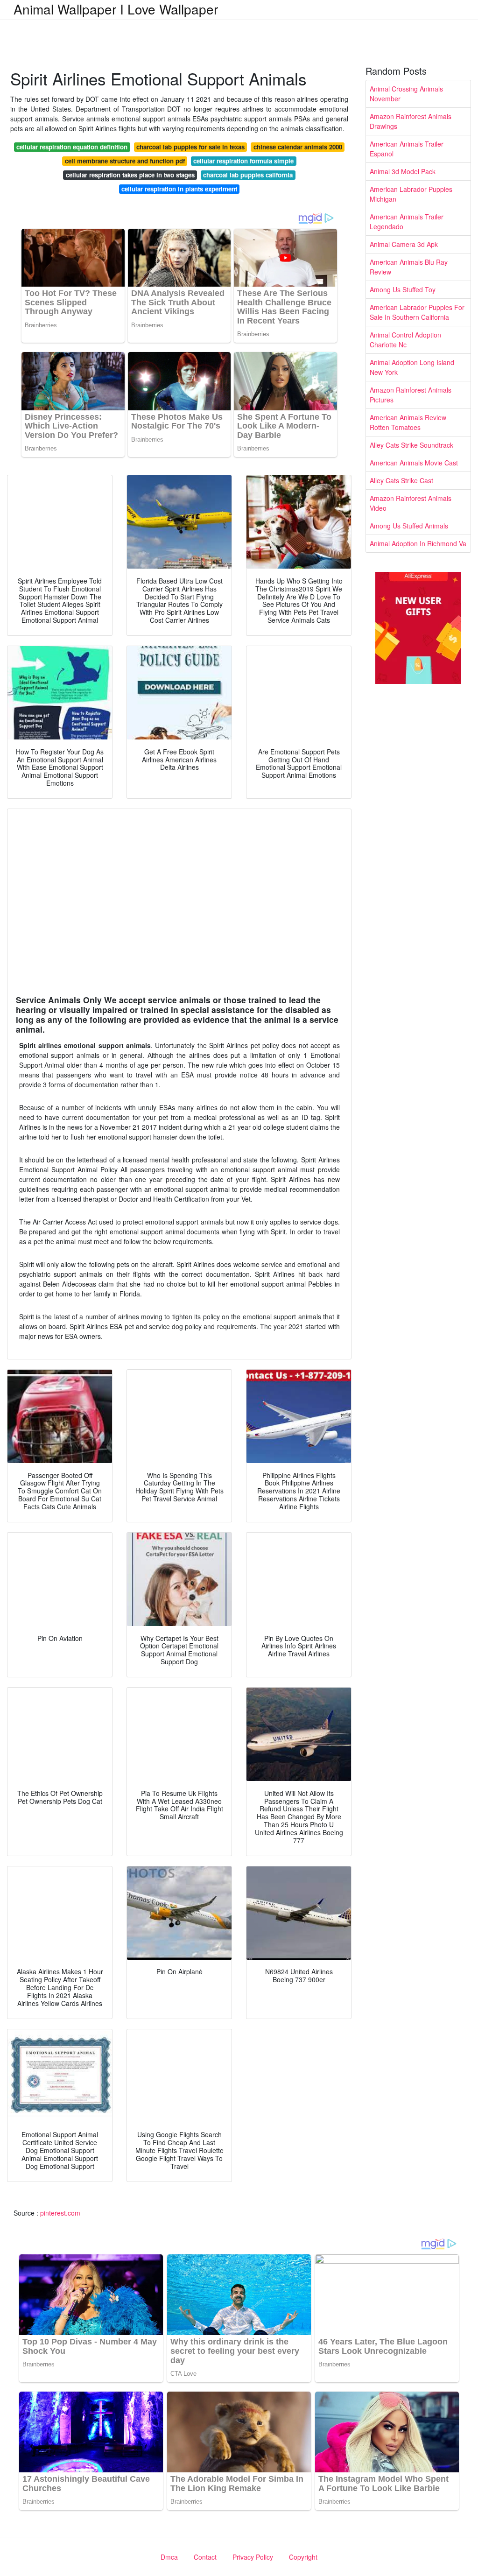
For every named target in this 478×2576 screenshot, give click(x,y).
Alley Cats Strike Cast (401, 480)
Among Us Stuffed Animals (409, 526)
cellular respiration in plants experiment (179, 189)
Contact (205, 2557)
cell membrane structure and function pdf (125, 161)
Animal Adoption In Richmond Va (418, 543)
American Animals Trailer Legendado (407, 222)
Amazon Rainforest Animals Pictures (411, 395)
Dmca (169, 2557)
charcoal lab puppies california (248, 175)
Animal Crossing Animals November (406, 94)
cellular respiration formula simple (243, 161)
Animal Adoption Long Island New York (412, 367)
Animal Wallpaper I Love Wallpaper (116, 9)
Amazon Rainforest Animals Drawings (411, 121)
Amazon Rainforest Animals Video (411, 503)
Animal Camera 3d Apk (404, 244)
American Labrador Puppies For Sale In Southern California (417, 312)
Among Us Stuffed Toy (403, 289)
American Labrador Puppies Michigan (411, 194)
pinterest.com (60, 2213)
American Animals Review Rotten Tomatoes (408, 422)
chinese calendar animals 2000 (298, 147)
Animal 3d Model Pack (403, 171)
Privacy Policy (253, 2557)
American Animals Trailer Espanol (407, 149)
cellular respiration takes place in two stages (130, 175)
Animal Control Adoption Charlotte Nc (405, 340)
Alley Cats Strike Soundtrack (411, 445)
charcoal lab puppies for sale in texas (190, 147)
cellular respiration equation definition (72, 147)
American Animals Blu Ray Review (409, 267)
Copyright (303, 2557)
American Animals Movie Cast (414, 463)
